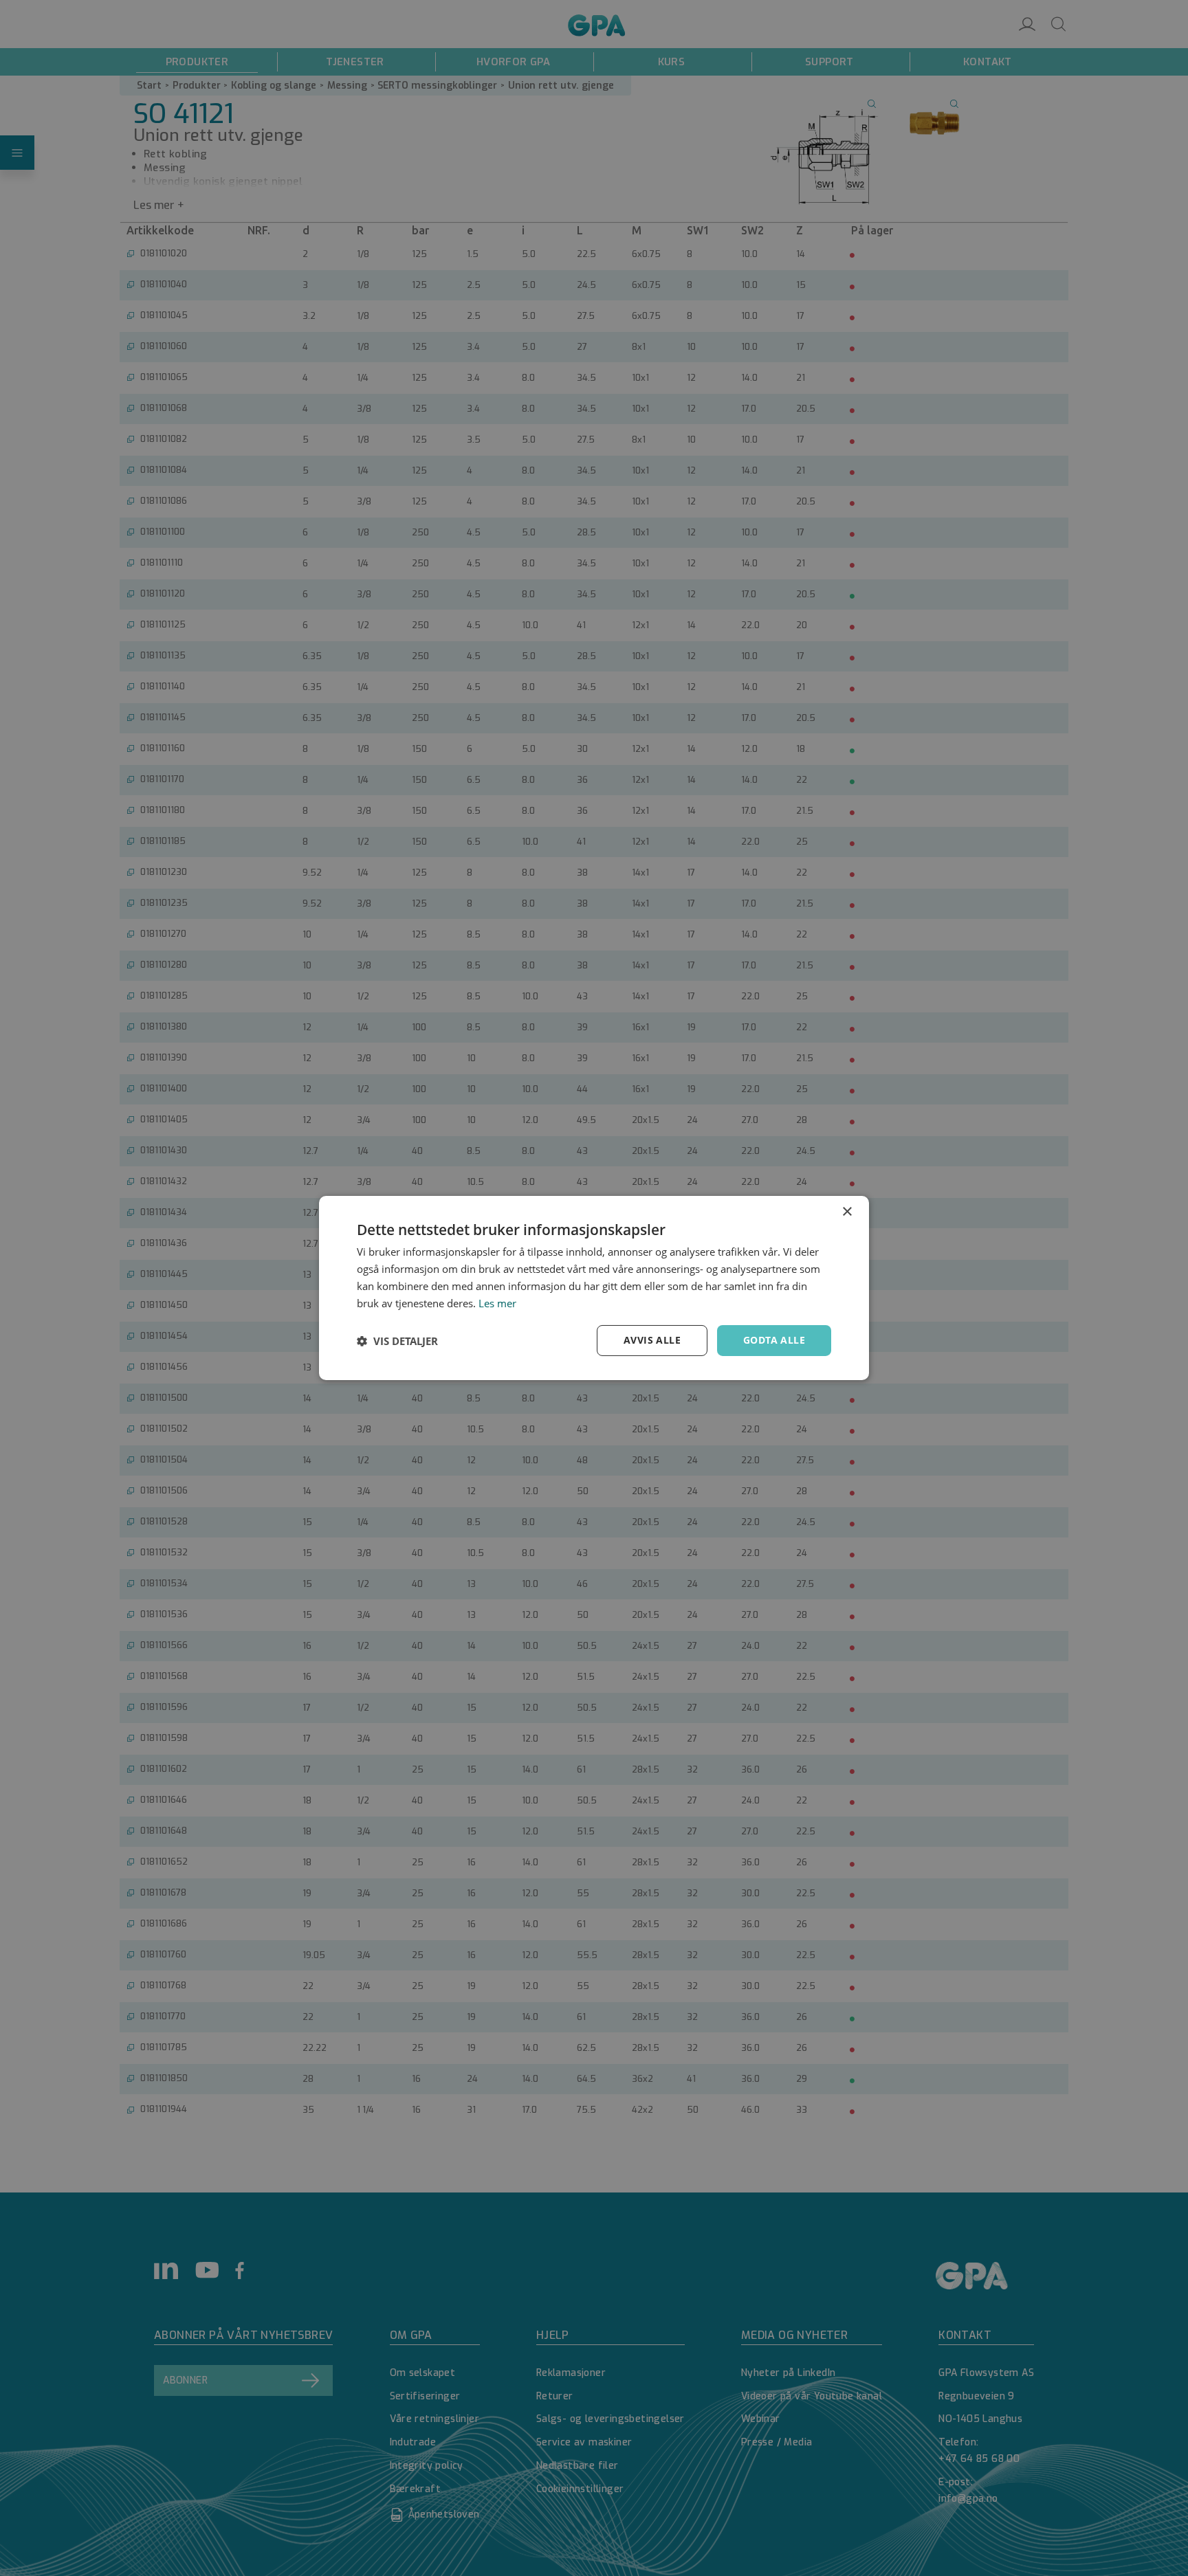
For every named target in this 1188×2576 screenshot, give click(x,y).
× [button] (847, 1212)
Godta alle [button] (774, 1340)
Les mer (497, 1303)
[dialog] (594, 1288)
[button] (397, 1341)
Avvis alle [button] (652, 1340)
